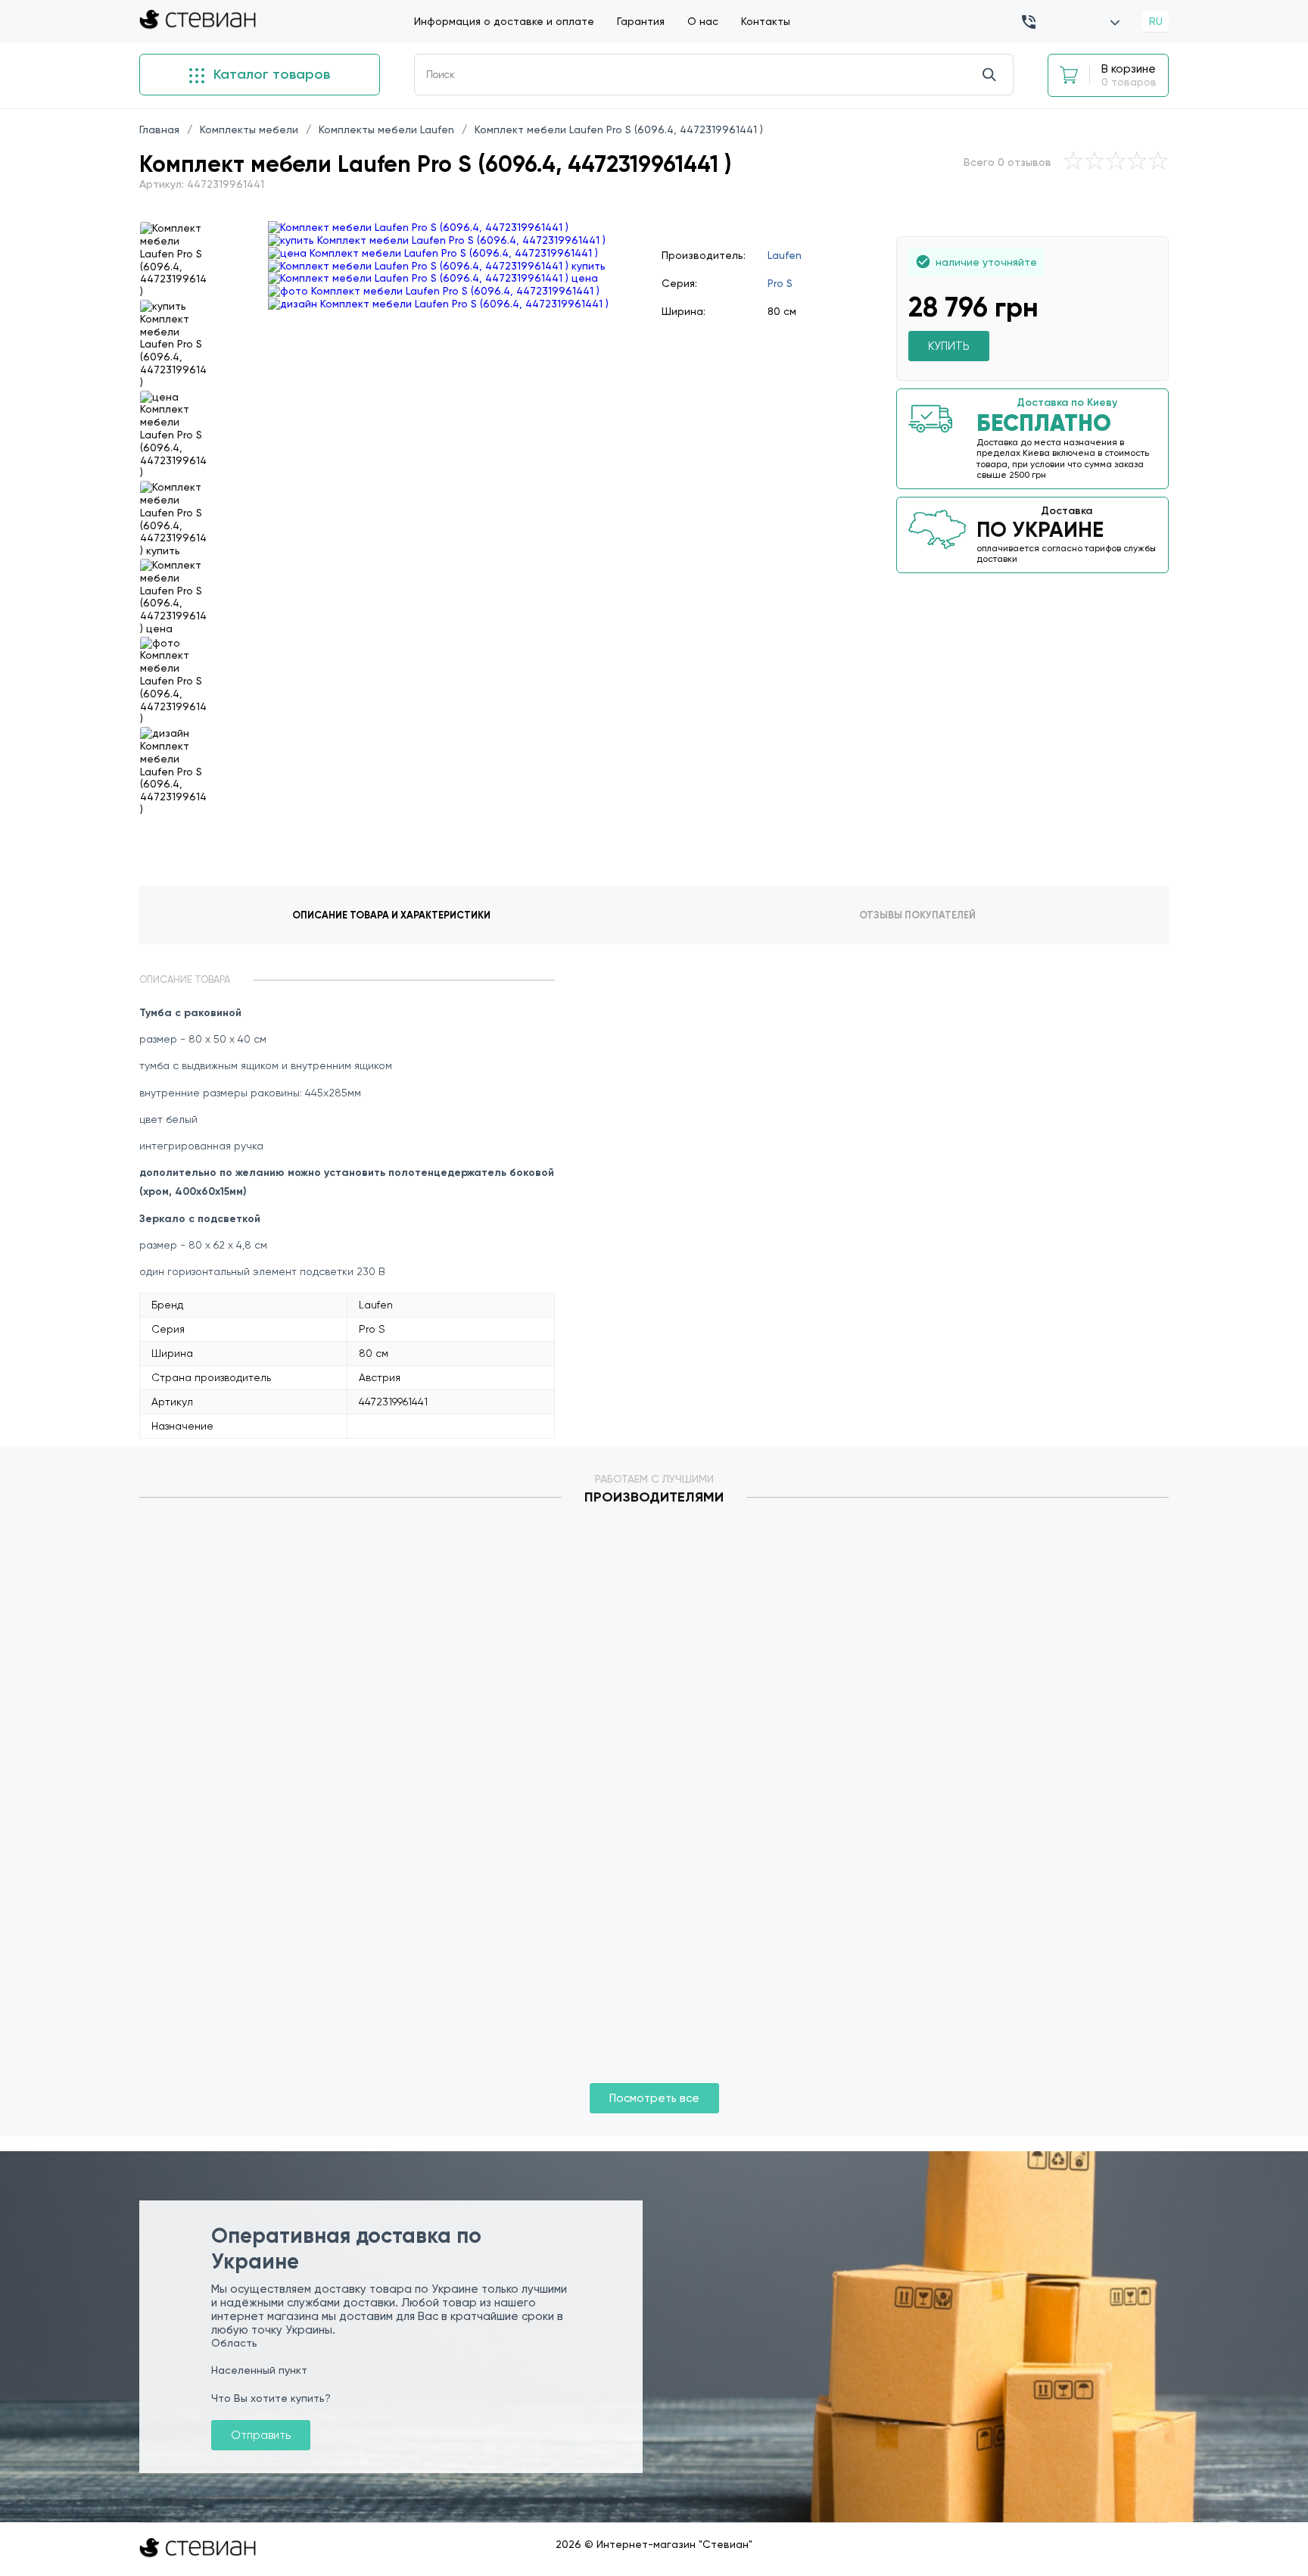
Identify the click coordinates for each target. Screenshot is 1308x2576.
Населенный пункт (259, 2370)
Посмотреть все (654, 2098)
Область (234, 2343)
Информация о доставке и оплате (504, 21)
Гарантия (641, 21)
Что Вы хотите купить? (271, 2398)
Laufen (785, 255)
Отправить (261, 2435)
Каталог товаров (270, 74)
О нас (703, 21)
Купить (949, 346)
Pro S (780, 283)
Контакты (766, 21)
